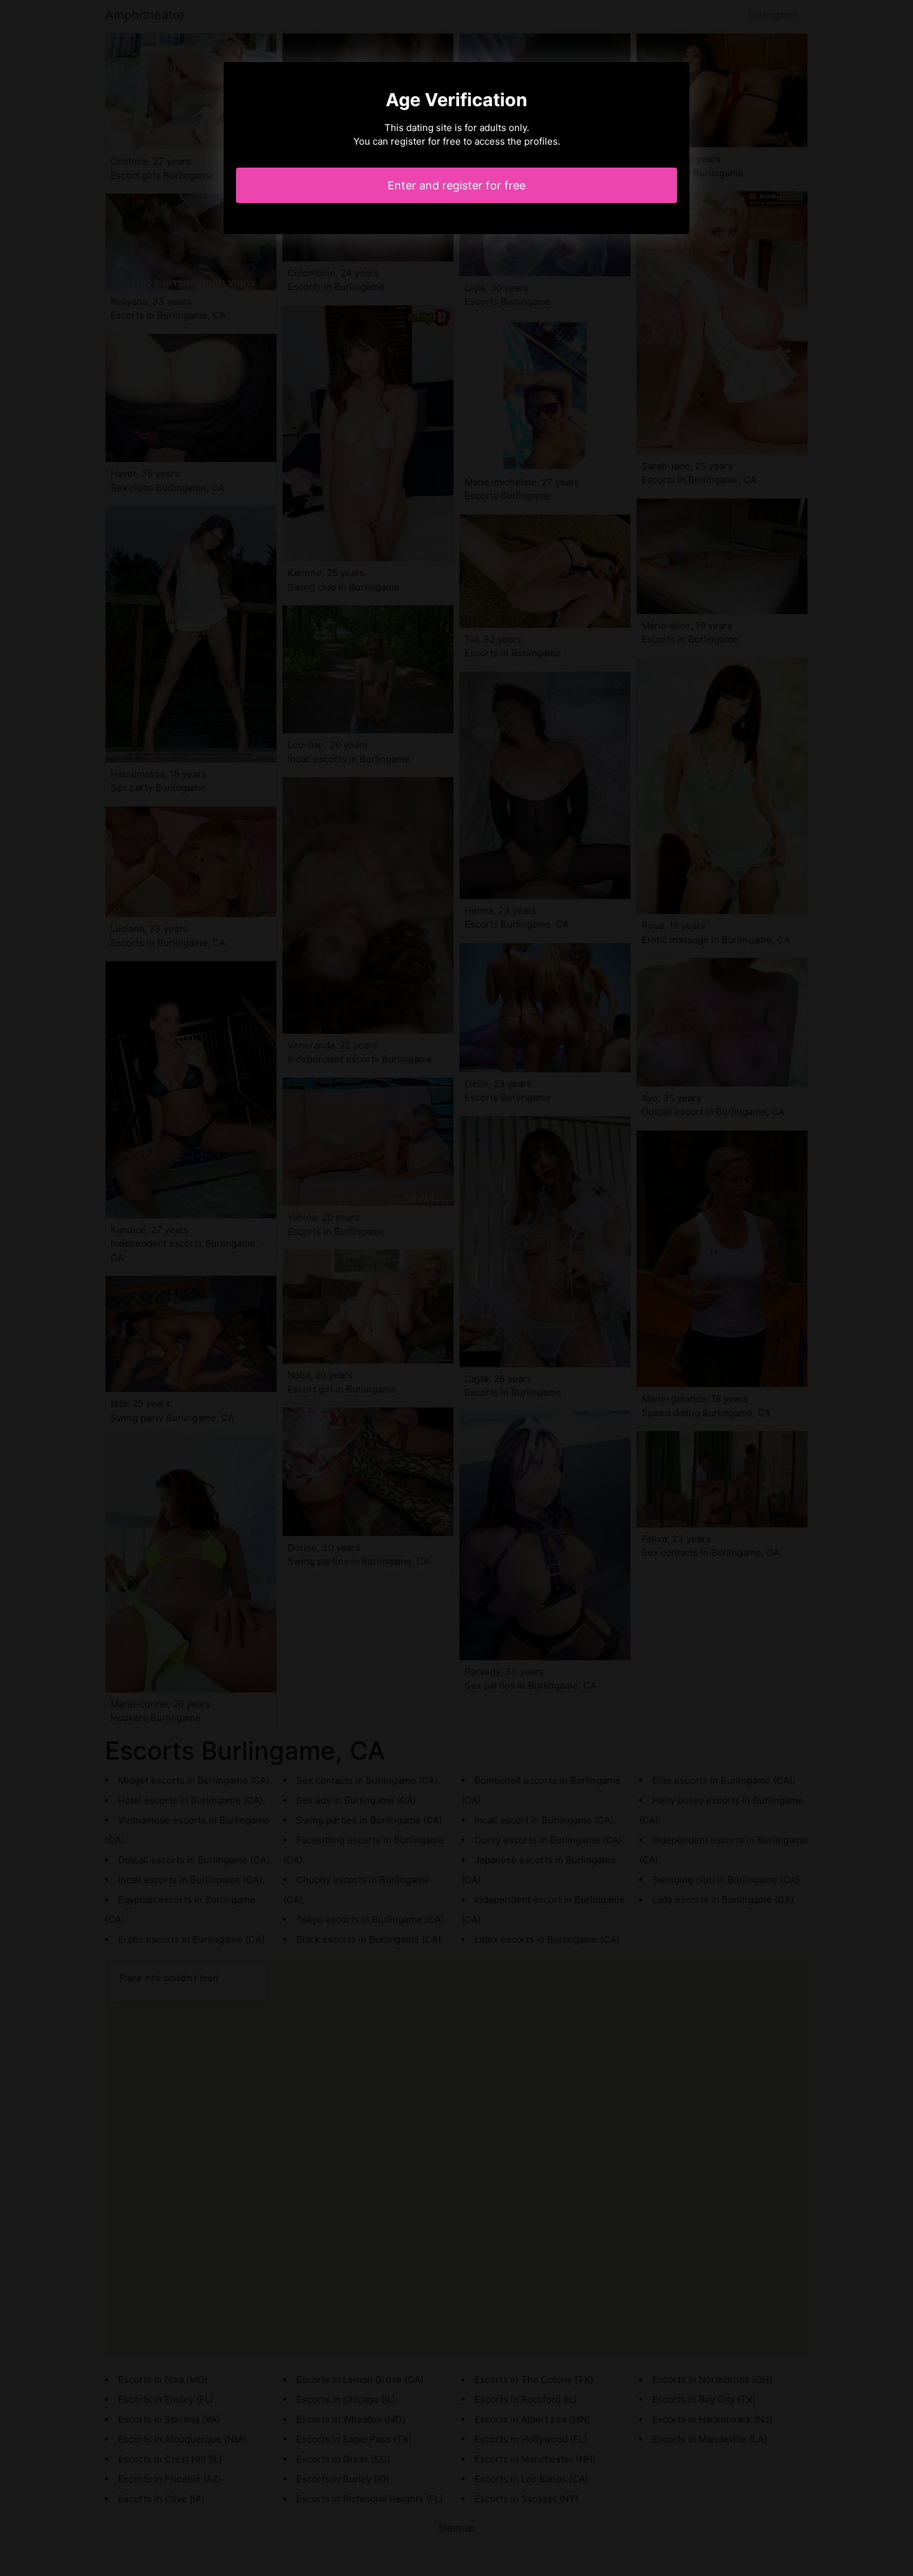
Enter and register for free (457, 185)
